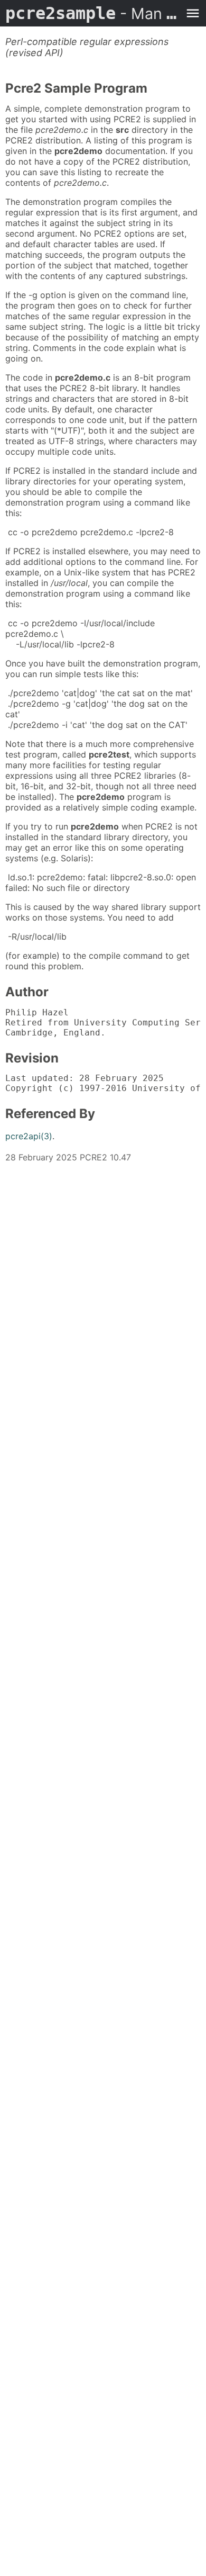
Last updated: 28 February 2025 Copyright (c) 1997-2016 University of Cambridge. (103, 1083)
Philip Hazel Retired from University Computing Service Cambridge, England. (103, 1023)
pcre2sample (92, 13)
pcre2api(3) (29, 1136)
